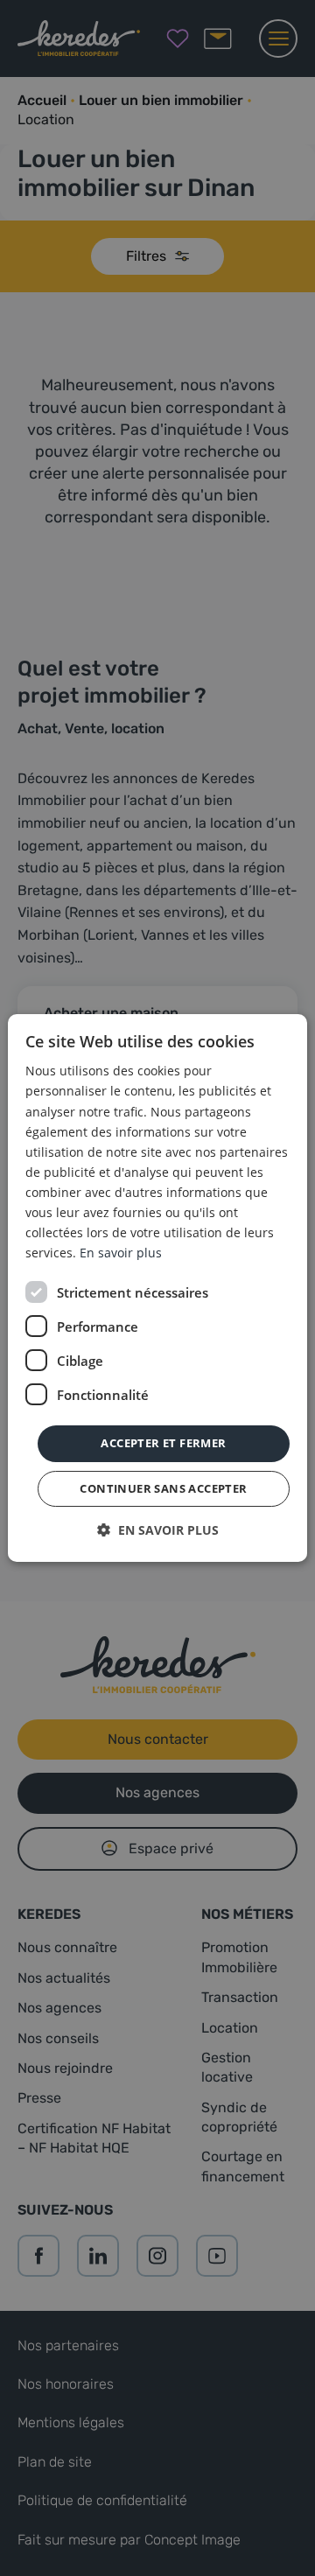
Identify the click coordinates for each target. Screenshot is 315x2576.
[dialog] (157, 1288)
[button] (158, 1530)
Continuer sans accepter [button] (163, 1488)
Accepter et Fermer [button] (163, 1443)
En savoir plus (121, 1253)
